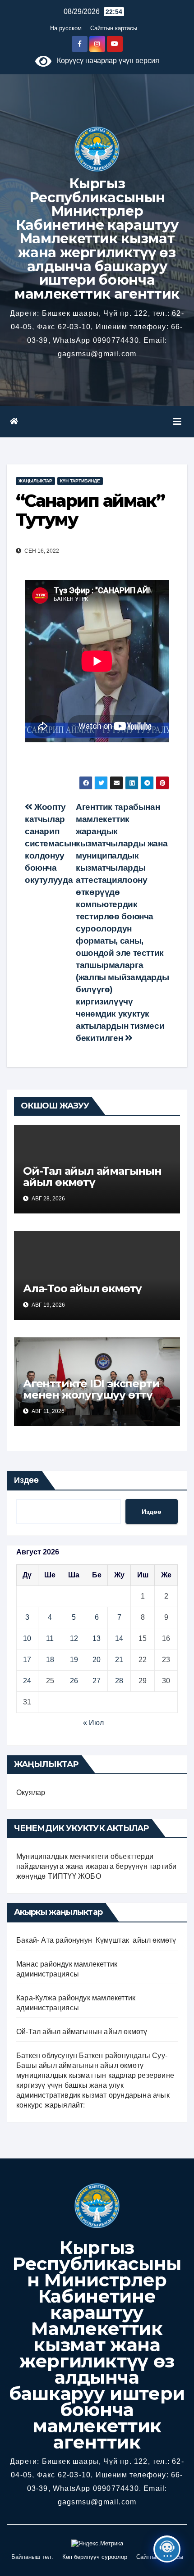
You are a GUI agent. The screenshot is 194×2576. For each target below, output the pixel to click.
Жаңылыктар (35, 481)
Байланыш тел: (32, 2557)
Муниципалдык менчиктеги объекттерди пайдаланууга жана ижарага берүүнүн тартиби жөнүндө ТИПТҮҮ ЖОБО (96, 1866)
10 (27, 1638)
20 (97, 1660)
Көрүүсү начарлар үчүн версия (105, 61)
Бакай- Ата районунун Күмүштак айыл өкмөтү (96, 1940)
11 (50, 1638)
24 (27, 1681)
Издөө (26, 1480)
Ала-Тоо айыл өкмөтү (82, 1288)
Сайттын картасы (114, 28)
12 (74, 1638)
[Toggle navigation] (177, 422)
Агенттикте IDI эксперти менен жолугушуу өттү (91, 1389)
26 (74, 1681)
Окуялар (31, 1792)
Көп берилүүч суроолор (95, 2557)
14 (119, 1638)
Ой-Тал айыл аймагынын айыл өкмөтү (92, 1177)
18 (50, 1660)
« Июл (93, 1723)
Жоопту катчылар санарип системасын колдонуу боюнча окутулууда (50, 843)
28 (119, 1681)
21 (119, 1660)
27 (97, 1681)
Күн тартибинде (80, 481)
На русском (66, 28)
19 (74, 1660)
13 (97, 1638)
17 (27, 1660)
